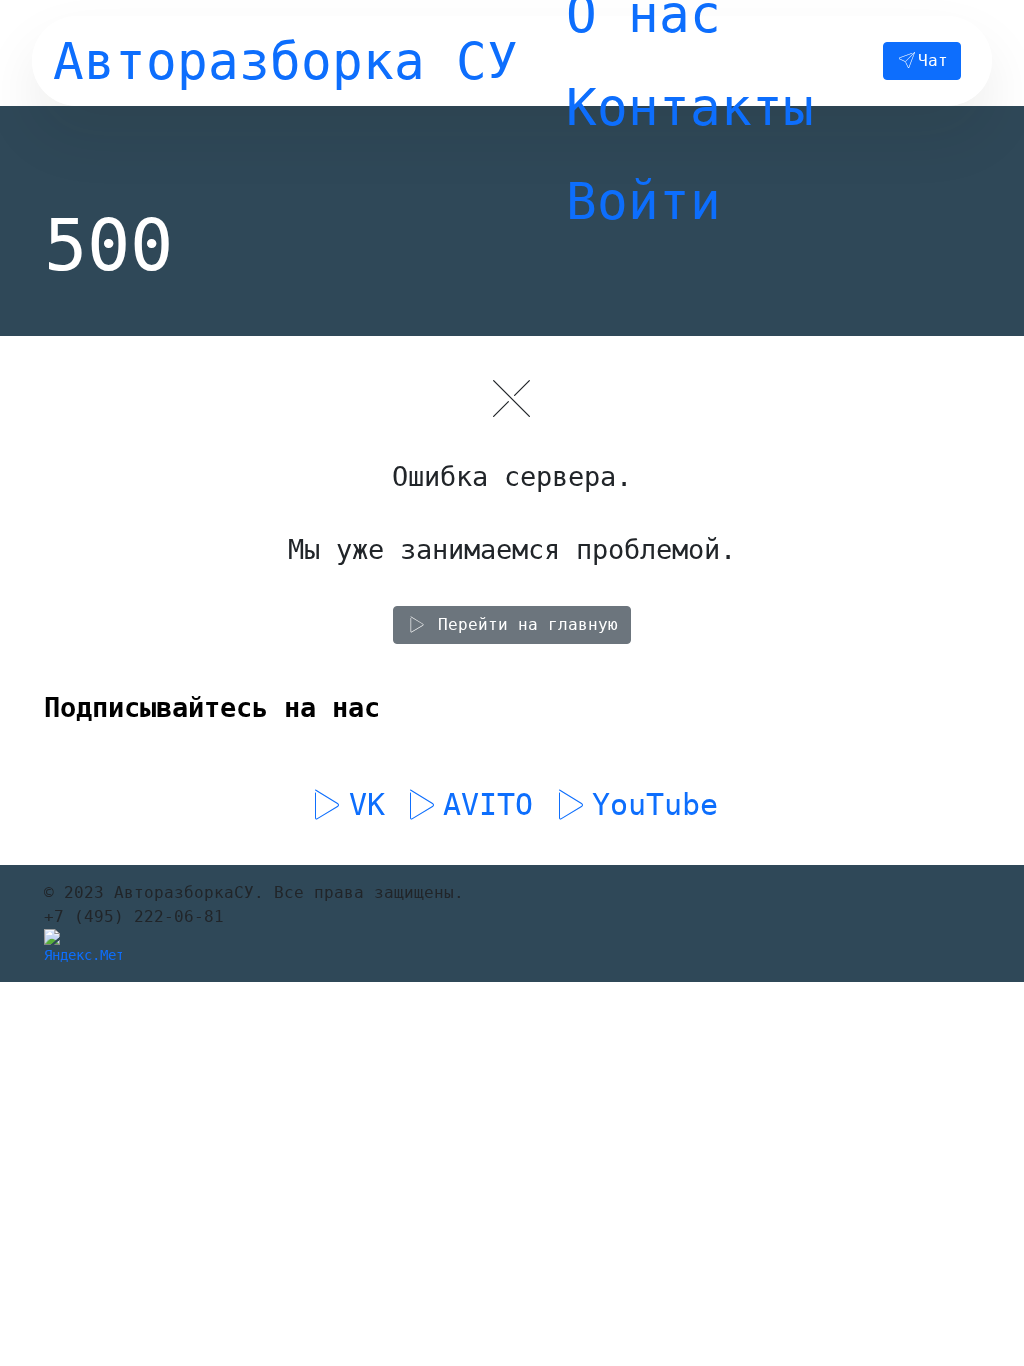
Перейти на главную (528, 624)
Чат (933, 60)
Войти (643, 201)
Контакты (690, 107)
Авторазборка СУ (285, 61)
